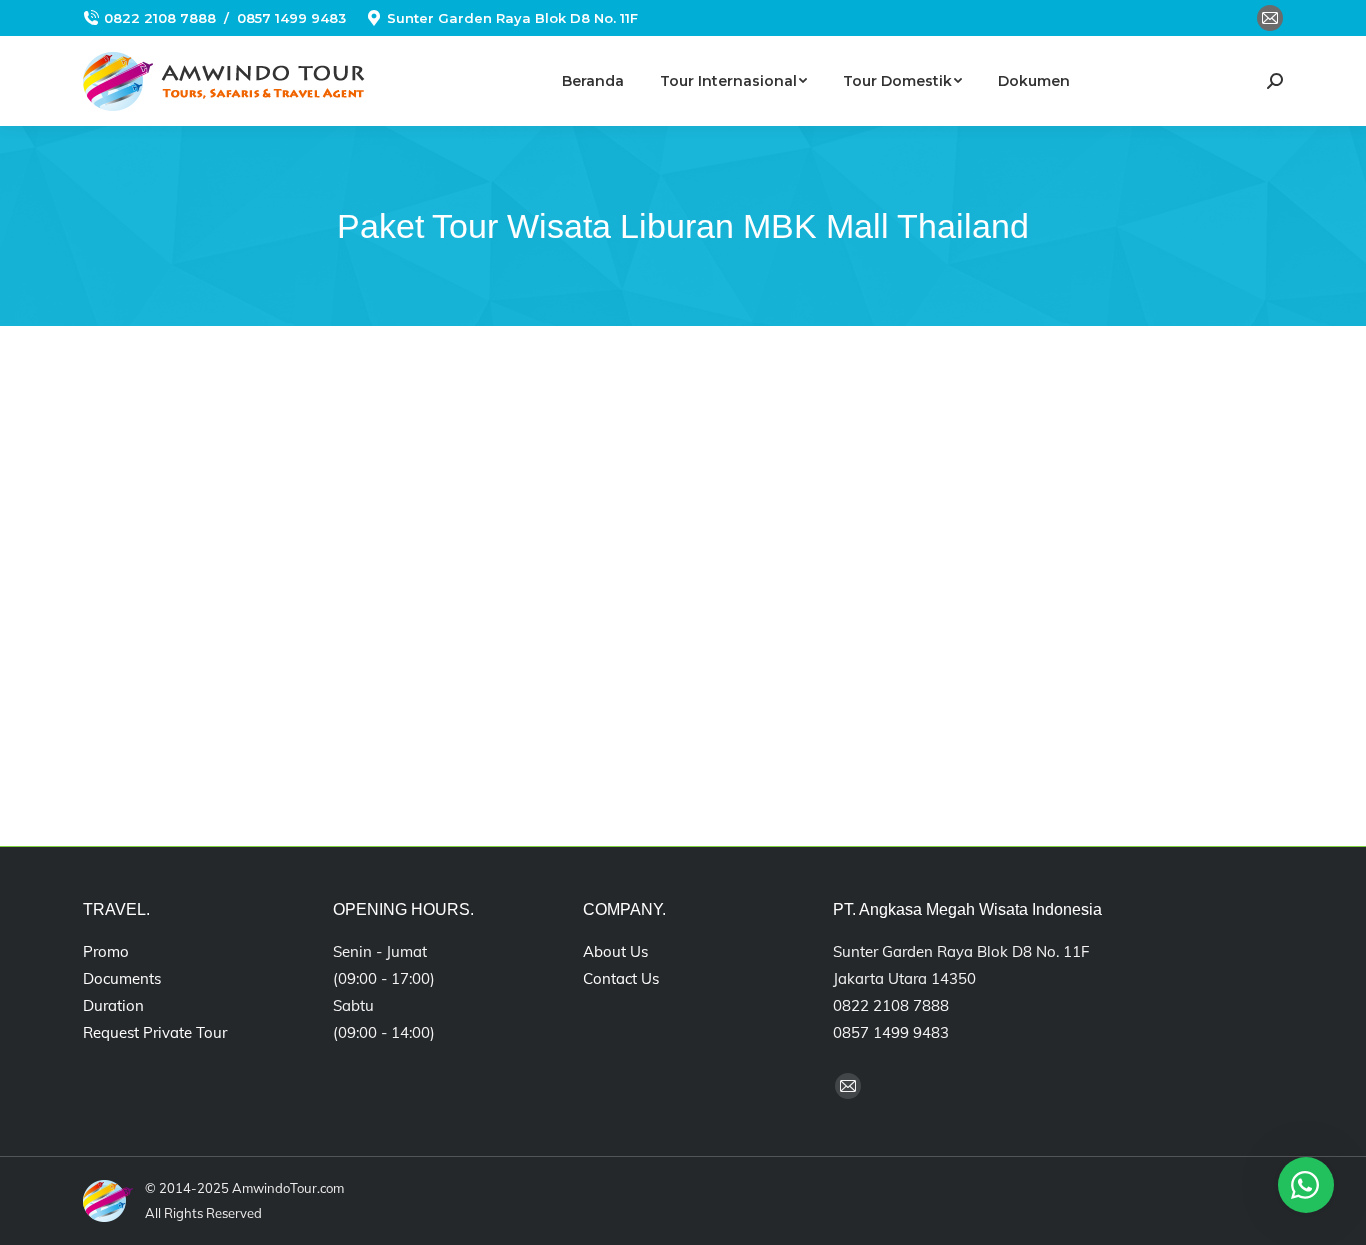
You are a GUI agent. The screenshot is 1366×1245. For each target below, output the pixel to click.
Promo (106, 951)
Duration (113, 1005)
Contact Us (621, 978)
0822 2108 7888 (160, 18)
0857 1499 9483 (291, 18)
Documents (122, 978)
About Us (615, 951)
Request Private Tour (155, 1032)
